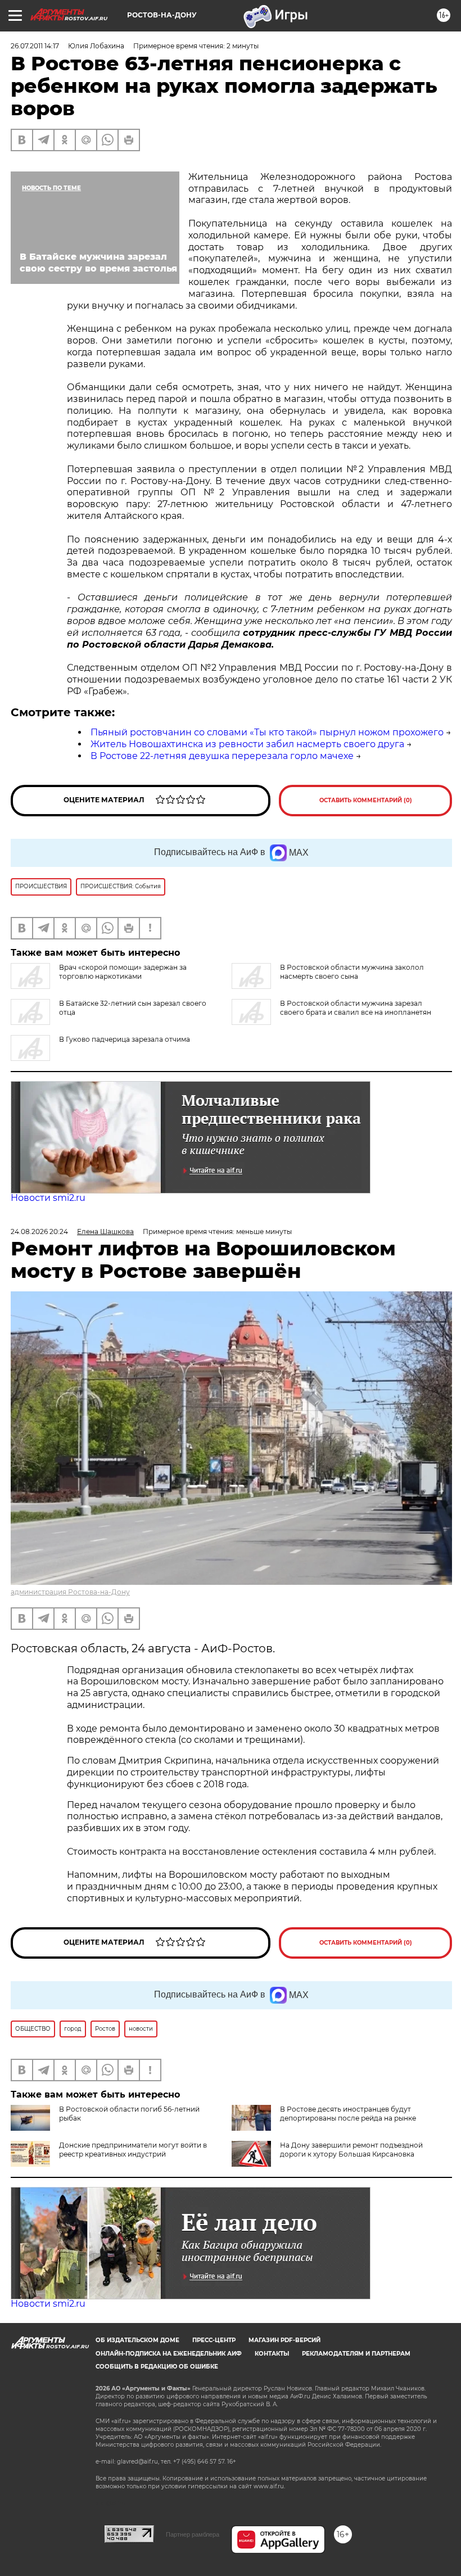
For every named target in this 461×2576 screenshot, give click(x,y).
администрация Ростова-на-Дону (70, 1592)
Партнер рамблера (193, 2534)
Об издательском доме (137, 2340)
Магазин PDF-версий (284, 2340)
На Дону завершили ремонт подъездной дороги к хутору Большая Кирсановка (351, 2150)
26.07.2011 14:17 (35, 46)
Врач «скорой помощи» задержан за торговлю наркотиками (123, 972)
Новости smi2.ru (48, 1198)
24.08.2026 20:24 (39, 1231)
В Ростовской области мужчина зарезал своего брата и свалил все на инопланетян (356, 1008)
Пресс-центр (214, 2340)
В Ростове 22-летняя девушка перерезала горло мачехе (222, 756)
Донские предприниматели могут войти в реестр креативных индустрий (133, 2150)
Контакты (272, 2354)
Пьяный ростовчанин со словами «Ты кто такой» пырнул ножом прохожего (267, 732)
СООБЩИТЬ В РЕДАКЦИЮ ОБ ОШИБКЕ (157, 2367)
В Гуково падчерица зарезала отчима (125, 1039)
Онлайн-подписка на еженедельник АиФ (169, 2354)
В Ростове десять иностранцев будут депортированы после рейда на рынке (348, 2114)
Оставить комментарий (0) (366, 800)
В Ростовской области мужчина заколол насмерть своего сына (352, 972)
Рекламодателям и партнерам (356, 2354)
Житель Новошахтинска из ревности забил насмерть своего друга (247, 744)
